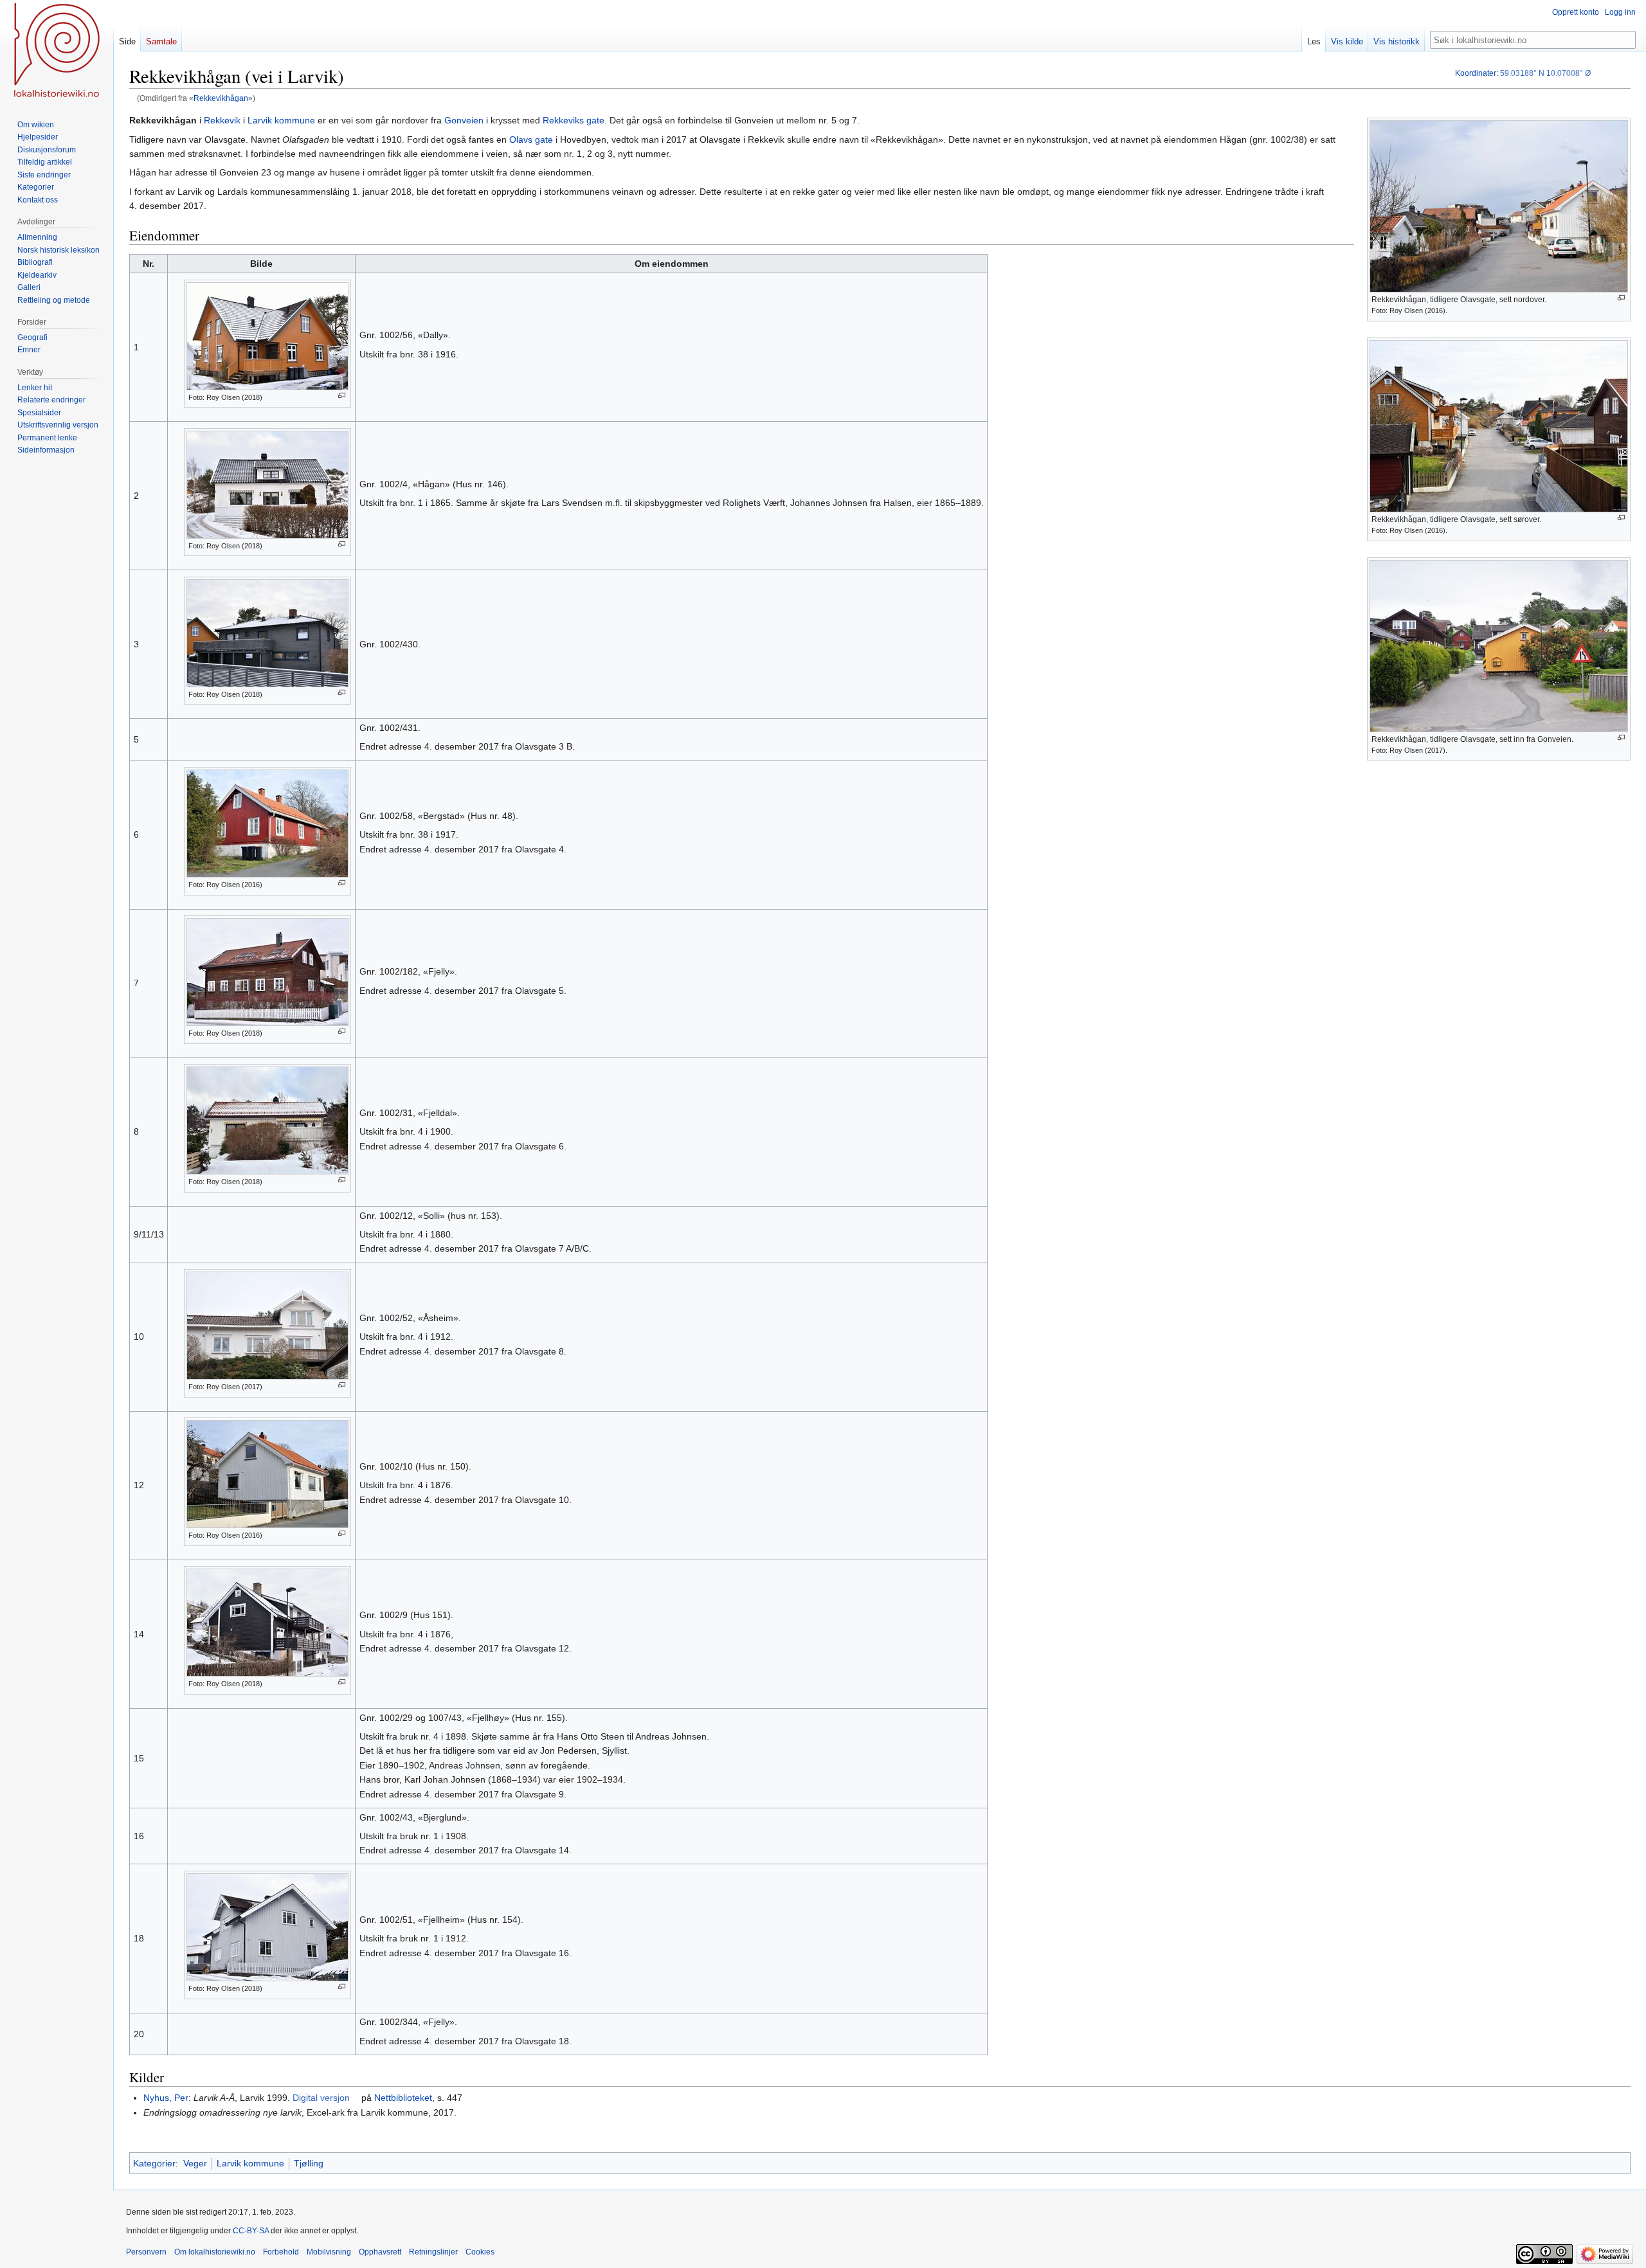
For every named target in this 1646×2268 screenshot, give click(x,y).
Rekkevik (222, 120)
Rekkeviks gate (574, 120)
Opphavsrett (380, 2252)
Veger (195, 2163)
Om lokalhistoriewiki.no (215, 2252)
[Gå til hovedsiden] (57, 51)
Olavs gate (531, 139)
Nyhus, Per (166, 2098)
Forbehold (281, 2252)
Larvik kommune (281, 120)
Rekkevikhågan (221, 98)
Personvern (146, 2252)
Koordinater (1476, 73)
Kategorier (154, 2163)
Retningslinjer (433, 2252)
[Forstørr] (1621, 298)
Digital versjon (321, 2098)
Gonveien (464, 120)
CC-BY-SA (251, 2231)
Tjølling (309, 2163)
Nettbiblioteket (403, 2098)
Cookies (480, 2252)
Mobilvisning (329, 2252)
